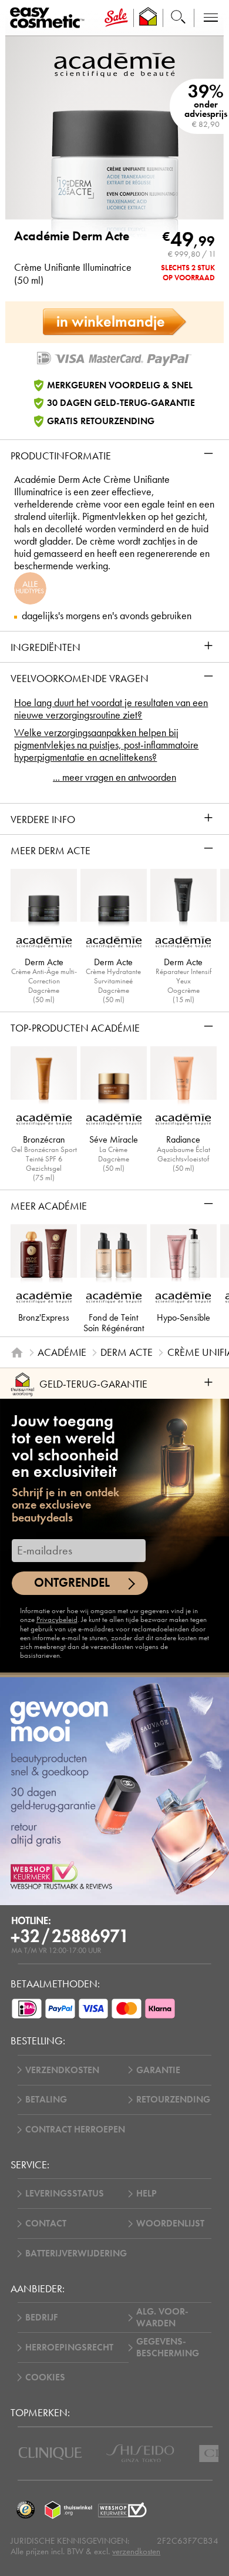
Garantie (158, 2070)
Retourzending (173, 2100)
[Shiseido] (140, 2453)
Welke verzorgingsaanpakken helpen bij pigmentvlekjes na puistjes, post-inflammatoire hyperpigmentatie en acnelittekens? (106, 745)
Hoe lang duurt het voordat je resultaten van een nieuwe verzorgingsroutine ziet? (111, 709)
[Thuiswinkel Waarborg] (68, 2510)
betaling (46, 2100)
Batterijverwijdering (76, 2253)
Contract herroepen (75, 2130)
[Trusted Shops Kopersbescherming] (25, 2510)
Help (147, 2194)
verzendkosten (136, 2551)
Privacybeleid (57, 1620)
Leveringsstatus (65, 2194)
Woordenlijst (170, 2224)
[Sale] (116, 18)
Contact (46, 2224)
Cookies (45, 2377)
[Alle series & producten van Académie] (114, 64)
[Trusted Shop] (148, 18)
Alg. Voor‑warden (162, 2318)
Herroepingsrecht (69, 2347)
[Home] (17, 1352)
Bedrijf (41, 2318)
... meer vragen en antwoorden (114, 777)
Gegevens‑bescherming (168, 2347)
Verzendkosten (62, 2070)
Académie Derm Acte (72, 236)
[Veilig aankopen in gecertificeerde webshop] (122, 2510)
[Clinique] (50, 2454)
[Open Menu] (49, 18)
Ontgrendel (72, 1583)
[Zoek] (178, 18)
